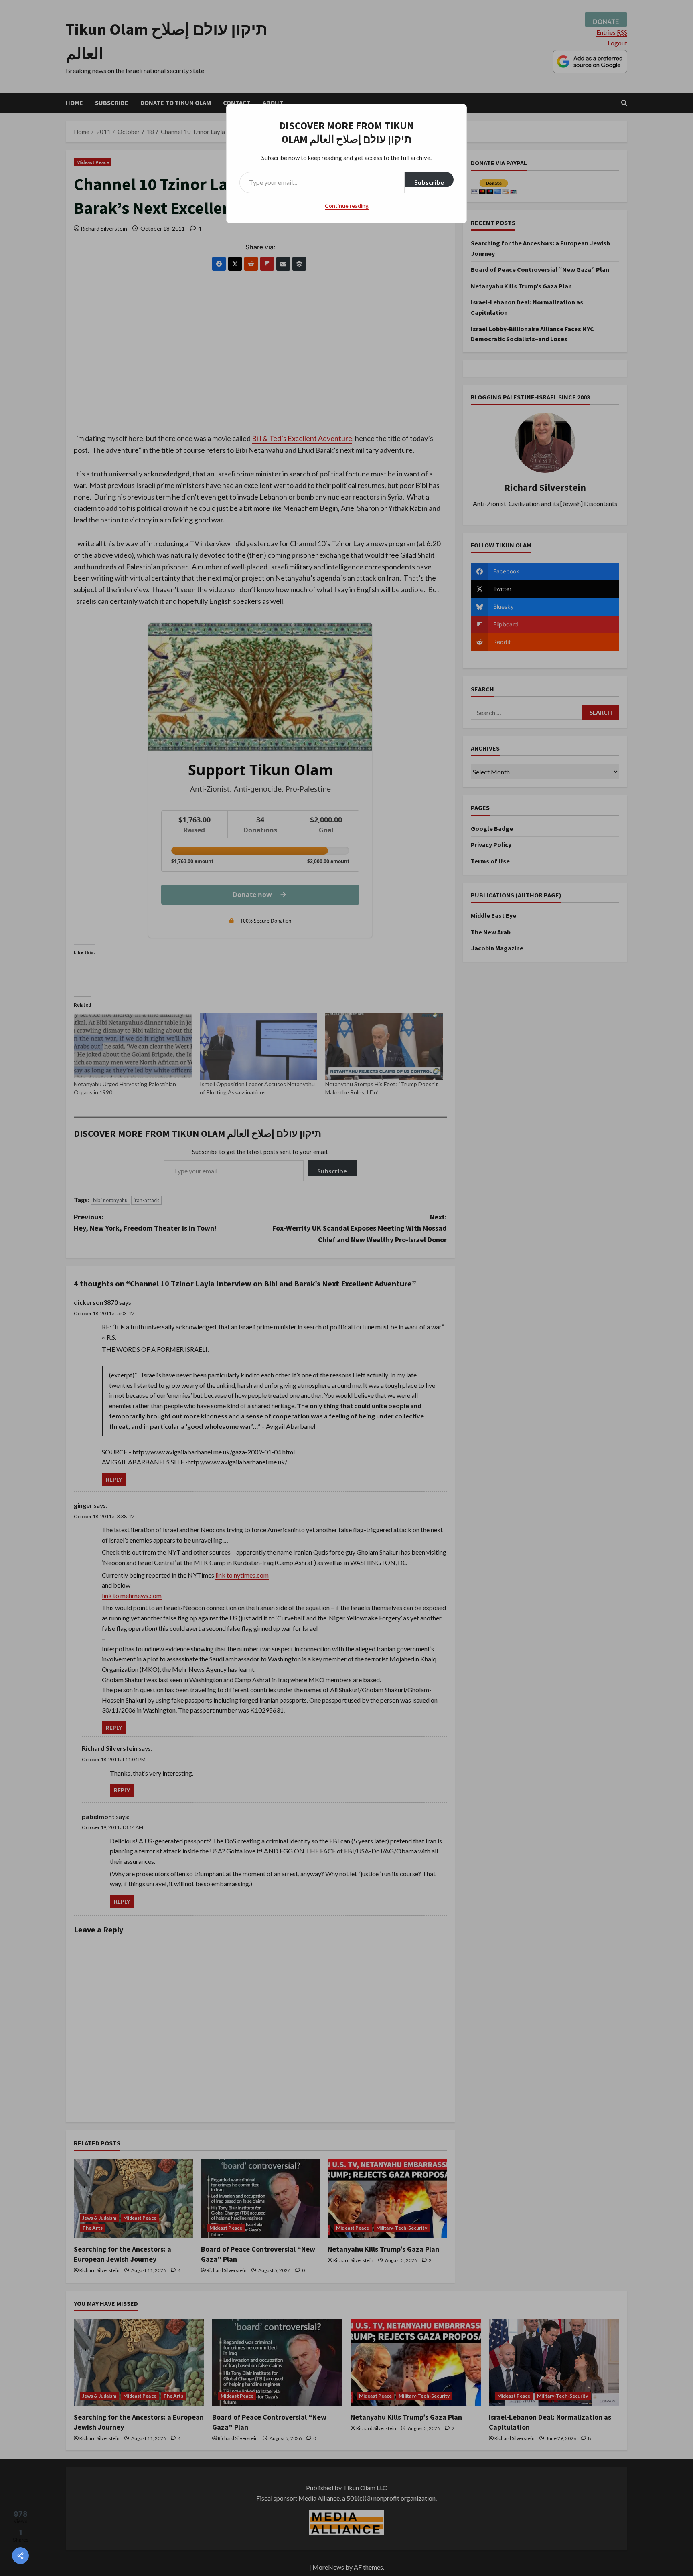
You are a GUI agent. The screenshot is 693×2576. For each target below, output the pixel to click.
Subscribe (429, 182)
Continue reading (347, 206)
